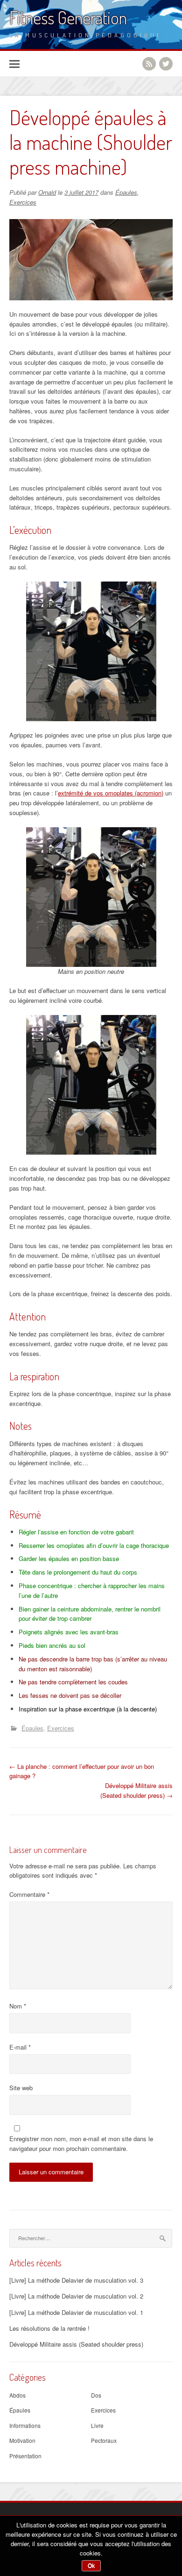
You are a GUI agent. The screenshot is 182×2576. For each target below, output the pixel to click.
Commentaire (29, 1894)
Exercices (23, 202)
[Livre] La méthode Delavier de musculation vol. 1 (76, 2312)
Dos (96, 2395)
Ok (91, 2566)
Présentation (25, 2456)
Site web (21, 2088)
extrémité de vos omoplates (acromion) (111, 793)
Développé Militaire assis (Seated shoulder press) (136, 1790)
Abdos (17, 2395)
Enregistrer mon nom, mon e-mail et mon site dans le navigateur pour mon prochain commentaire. (81, 2143)
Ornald (47, 192)
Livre (97, 2425)
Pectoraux (104, 2440)
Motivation (22, 2440)
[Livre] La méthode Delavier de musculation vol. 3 (76, 2280)
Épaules (126, 192)
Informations (25, 2425)
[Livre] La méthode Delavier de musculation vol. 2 (76, 2296)
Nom (18, 2006)
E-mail (20, 2047)
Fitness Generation (68, 18)
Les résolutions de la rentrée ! (49, 2328)
